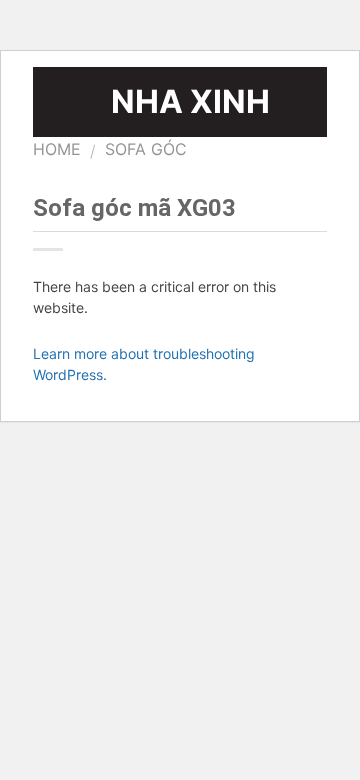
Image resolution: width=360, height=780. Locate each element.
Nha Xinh (190, 102)
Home (57, 149)
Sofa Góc (146, 149)
